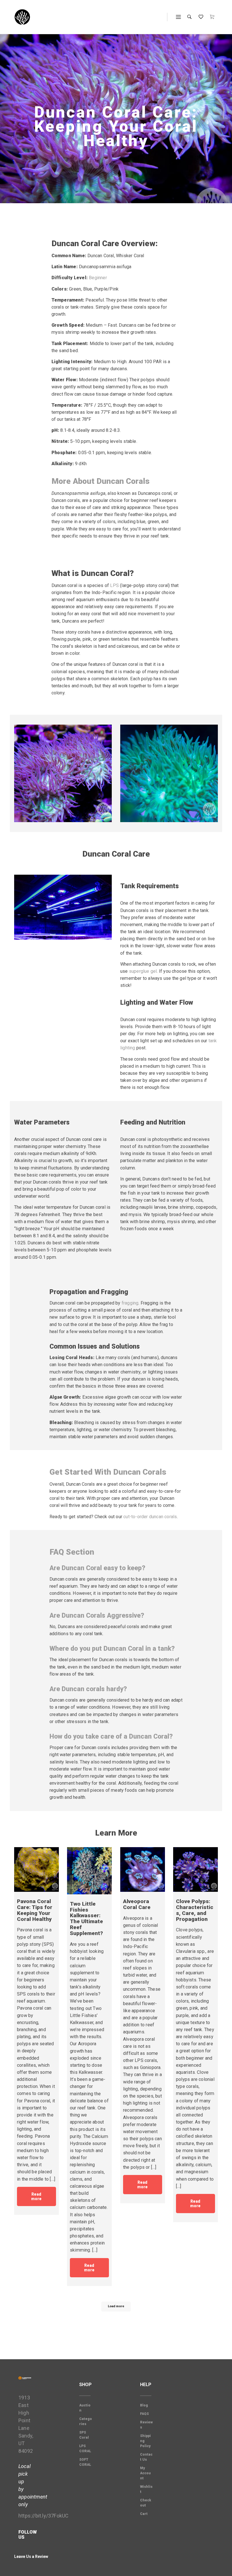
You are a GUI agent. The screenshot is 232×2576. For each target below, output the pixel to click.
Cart (144, 2514)
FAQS (144, 2414)
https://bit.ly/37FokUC (43, 2516)
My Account (145, 2473)
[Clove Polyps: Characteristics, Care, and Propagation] (196, 1869)
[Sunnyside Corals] (22, 17)
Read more (36, 2196)
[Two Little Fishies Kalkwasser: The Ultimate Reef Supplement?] (89, 1871)
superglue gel (143, 971)
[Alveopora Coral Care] (143, 1869)
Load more (116, 2306)
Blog (144, 2405)
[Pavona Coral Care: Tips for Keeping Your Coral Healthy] (36, 1869)
